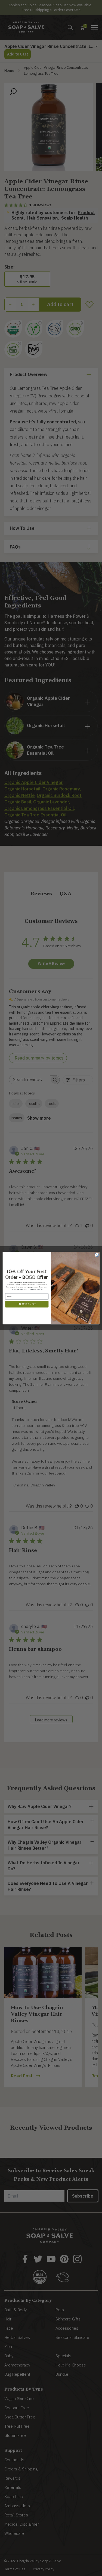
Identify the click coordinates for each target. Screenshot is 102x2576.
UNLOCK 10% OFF (27, 1304)
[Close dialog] (97, 1255)
